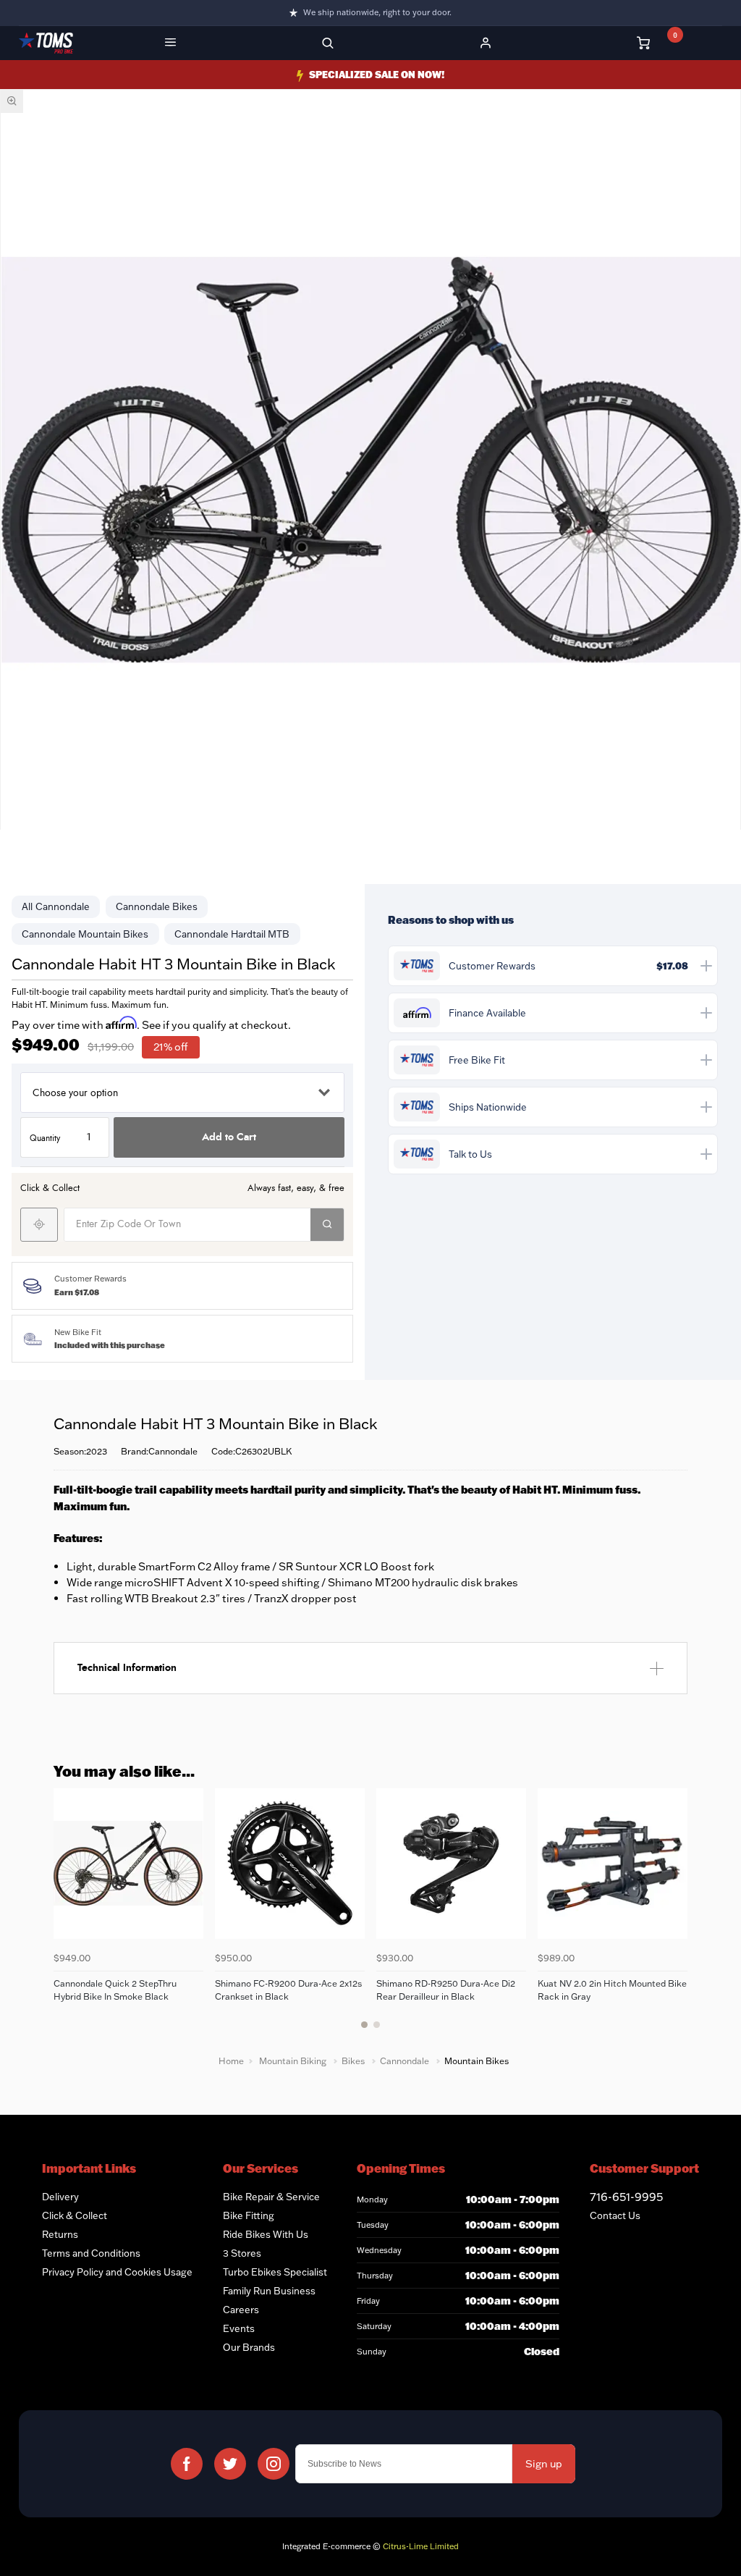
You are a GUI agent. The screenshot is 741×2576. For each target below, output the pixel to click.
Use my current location (39, 1225)
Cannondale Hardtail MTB (232, 934)
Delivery (60, 2197)
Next (674, 1917)
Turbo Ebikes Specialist (275, 2272)
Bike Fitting (249, 2215)
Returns (60, 2234)
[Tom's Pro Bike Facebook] (187, 2464)
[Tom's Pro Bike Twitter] (230, 2464)
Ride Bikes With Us (266, 2234)
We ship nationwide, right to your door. (377, 12)
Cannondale (63, 906)
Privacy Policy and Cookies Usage (117, 2272)
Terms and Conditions (91, 2253)
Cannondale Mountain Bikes (85, 934)
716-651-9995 (626, 2197)
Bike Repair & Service (271, 2197)
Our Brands (249, 2347)
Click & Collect (75, 2215)
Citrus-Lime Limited (421, 2546)
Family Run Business (269, 2291)
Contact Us (615, 2215)
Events (239, 2328)
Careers (241, 2310)
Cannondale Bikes (157, 906)
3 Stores (242, 2253)
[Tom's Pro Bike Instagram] (274, 2464)
